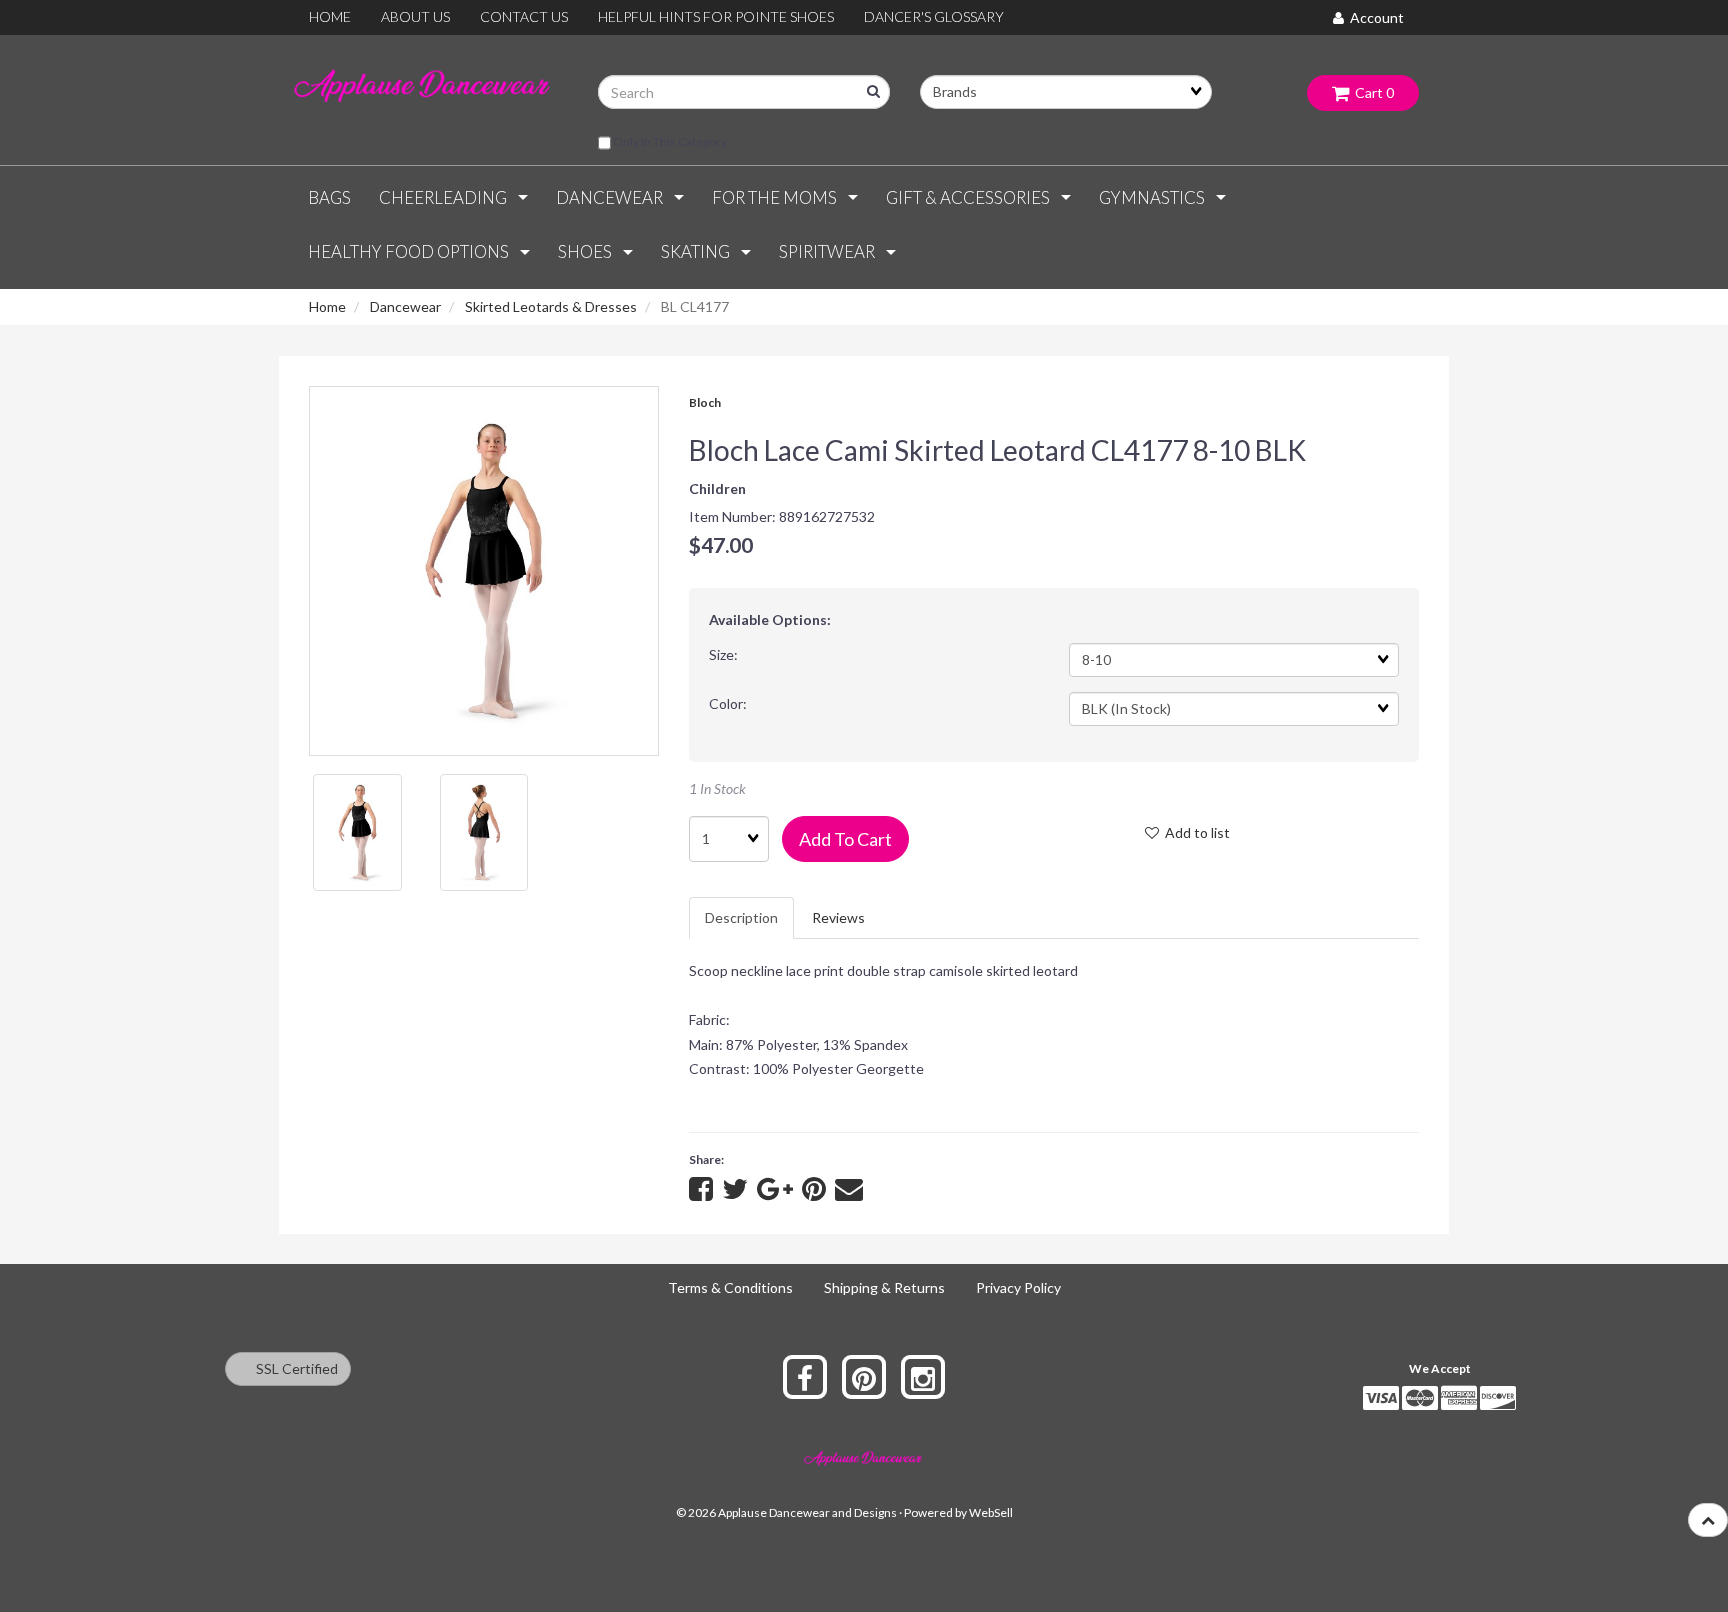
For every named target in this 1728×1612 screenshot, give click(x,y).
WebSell (991, 1512)
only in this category (669, 141)
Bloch (705, 402)
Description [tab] (741, 917)
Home (327, 306)
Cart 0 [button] (1371, 92)
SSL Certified (292, 1368)
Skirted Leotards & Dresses (551, 306)
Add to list (1194, 832)
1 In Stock (717, 788)
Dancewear (405, 306)
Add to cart (845, 839)
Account (1374, 17)
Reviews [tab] (838, 917)
